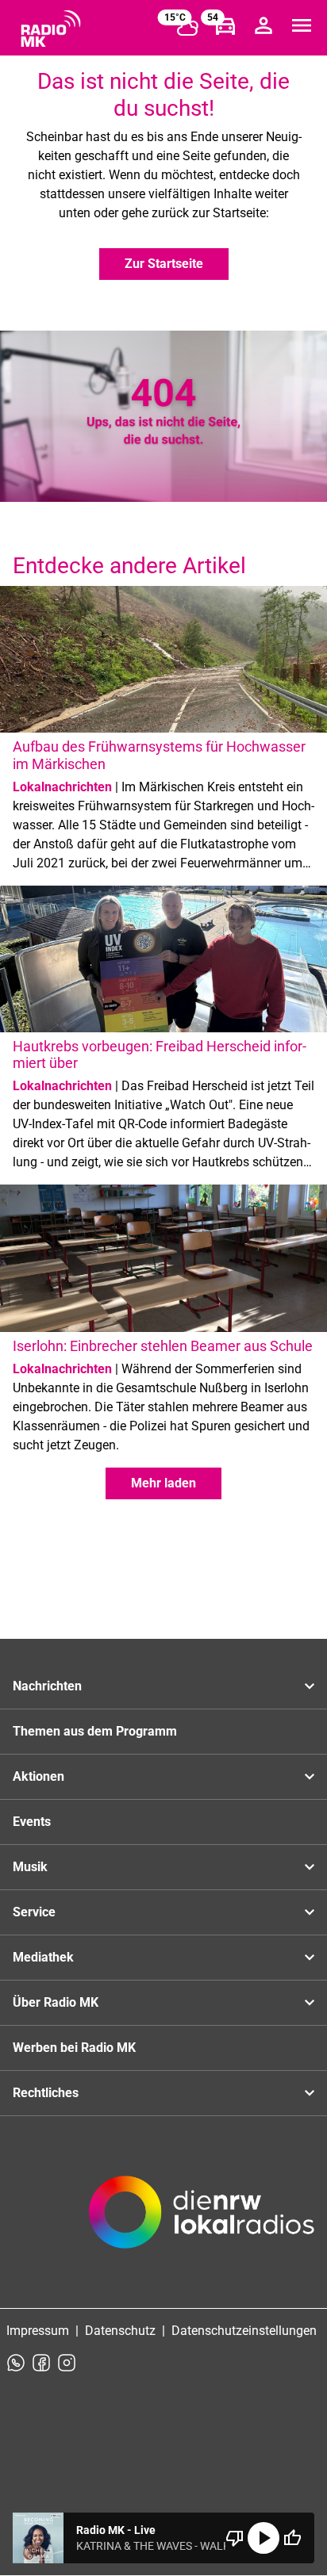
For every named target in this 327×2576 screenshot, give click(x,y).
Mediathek (43, 1957)
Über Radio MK (56, 2002)
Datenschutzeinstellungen (244, 2331)
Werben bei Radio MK (74, 2048)
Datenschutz (120, 2331)
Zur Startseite (164, 264)
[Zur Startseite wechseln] (51, 29)
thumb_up (292, 2538)
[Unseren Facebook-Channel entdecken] (41, 2363)
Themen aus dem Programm (95, 1731)
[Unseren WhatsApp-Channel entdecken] (16, 2363)
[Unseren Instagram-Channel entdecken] (67, 2363)
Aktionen (38, 1776)
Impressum (38, 2331)
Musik (30, 1867)
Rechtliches (46, 2093)
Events (32, 1822)
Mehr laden (163, 1483)
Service (34, 1912)
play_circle (264, 2538)
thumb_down (235, 2538)
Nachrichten (47, 1686)
